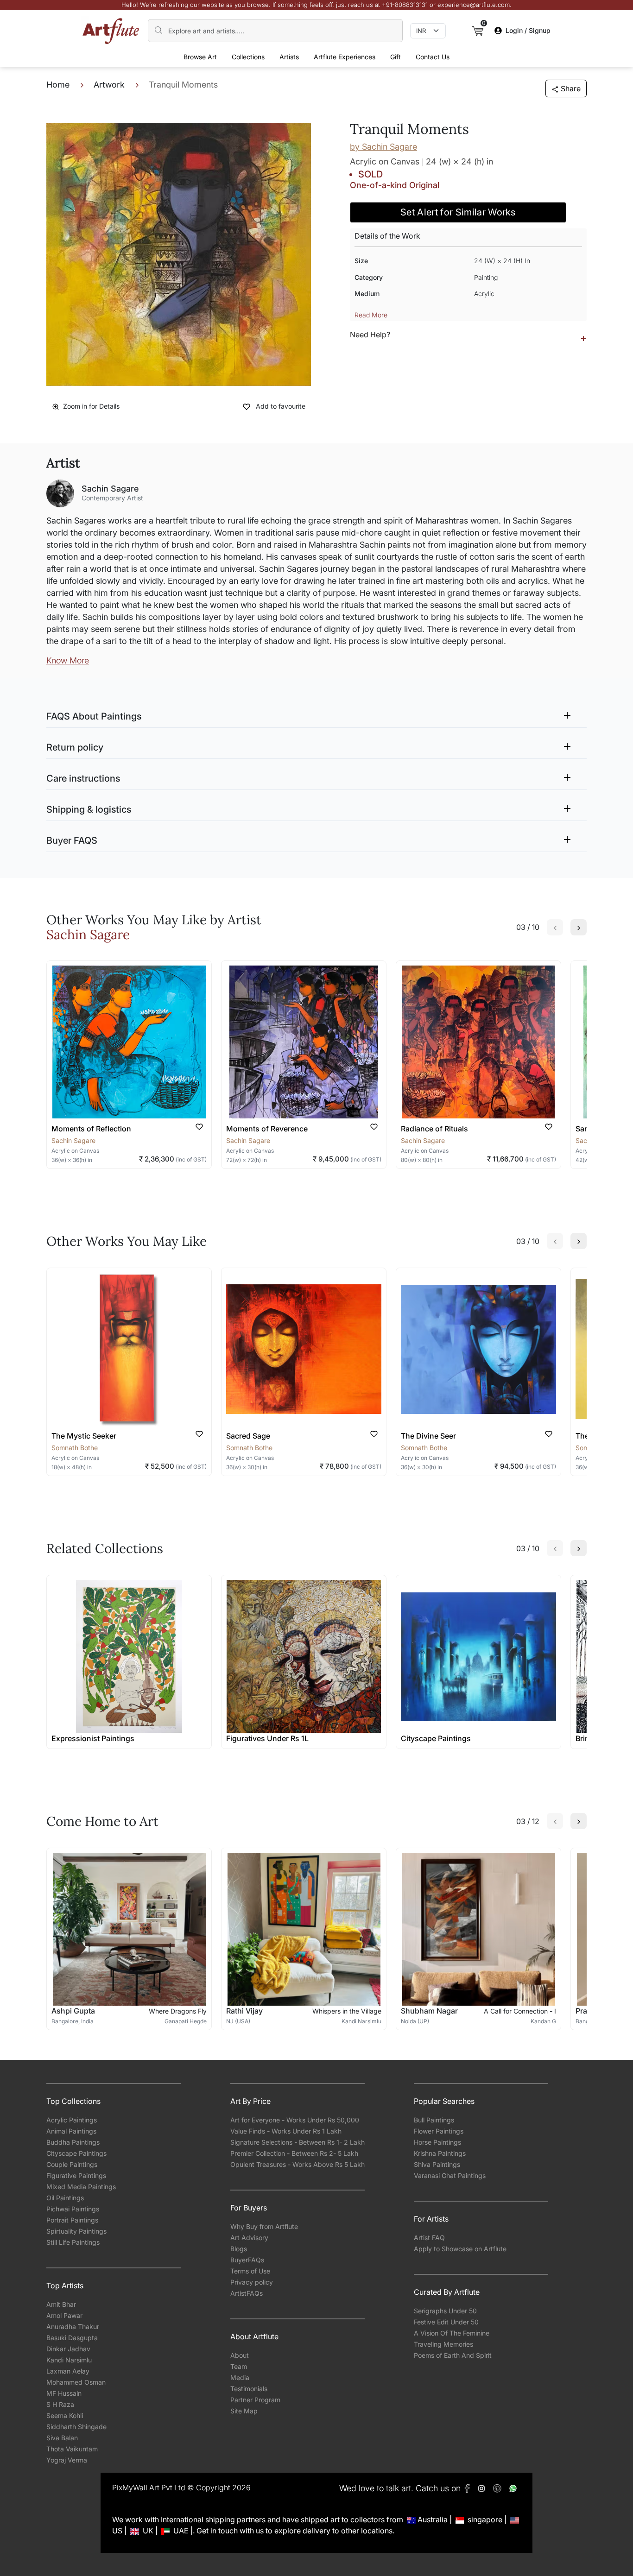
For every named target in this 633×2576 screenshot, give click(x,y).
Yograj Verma (67, 2460)
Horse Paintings (437, 2142)
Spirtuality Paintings (76, 2231)
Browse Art (200, 57)
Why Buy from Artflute (264, 2226)
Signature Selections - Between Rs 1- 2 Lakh (298, 2142)
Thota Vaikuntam (72, 2449)
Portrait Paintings (72, 2220)
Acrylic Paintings (72, 2120)
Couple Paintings (72, 2164)
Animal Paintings (71, 2131)
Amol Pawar (64, 2315)
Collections (248, 57)
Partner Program (255, 2400)
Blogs (239, 2249)
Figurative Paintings (76, 2175)
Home (58, 85)
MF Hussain (64, 2393)
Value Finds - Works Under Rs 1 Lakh (286, 2131)
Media (240, 2377)
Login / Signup (528, 30)
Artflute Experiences (345, 57)
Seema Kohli (65, 2415)
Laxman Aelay (68, 2371)
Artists (289, 57)
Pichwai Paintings (73, 2209)
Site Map (244, 2411)
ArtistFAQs (247, 2293)
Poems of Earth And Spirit (453, 2355)
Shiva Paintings (437, 2164)
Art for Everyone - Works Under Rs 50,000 (295, 2120)
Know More (68, 660)
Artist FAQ (429, 2238)
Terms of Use (250, 2271)
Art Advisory (249, 2238)
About (240, 2355)
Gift (396, 57)
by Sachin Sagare (383, 147)
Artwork (109, 85)
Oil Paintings (65, 2198)
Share (571, 88)
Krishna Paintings (440, 2153)
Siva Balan (62, 2438)
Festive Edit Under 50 (446, 2322)
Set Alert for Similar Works (458, 212)
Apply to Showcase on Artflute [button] (460, 2249)
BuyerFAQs (247, 2260)
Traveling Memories (443, 2344)
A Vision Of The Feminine (452, 2333)
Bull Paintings (434, 2120)
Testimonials (249, 2389)
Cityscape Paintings (76, 2153)
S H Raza (60, 2404)
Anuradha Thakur (73, 2327)
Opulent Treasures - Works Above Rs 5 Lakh (298, 2164)
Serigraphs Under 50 (445, 2311)
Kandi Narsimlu (69, 2360)
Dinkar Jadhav (68, 2349)
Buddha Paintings (73, 2142)
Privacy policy (252, 2282)
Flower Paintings (439, 2131)
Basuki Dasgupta (72, 2338)
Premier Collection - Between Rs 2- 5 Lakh (294, 2153)
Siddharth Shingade (76, 2427)
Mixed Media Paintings (81, 2187)
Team (239, 2366)
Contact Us (433, 57)
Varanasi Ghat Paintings (450, 2175)
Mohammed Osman (76, 2382)
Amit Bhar (61, 2304)
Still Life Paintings (73, 2242)
